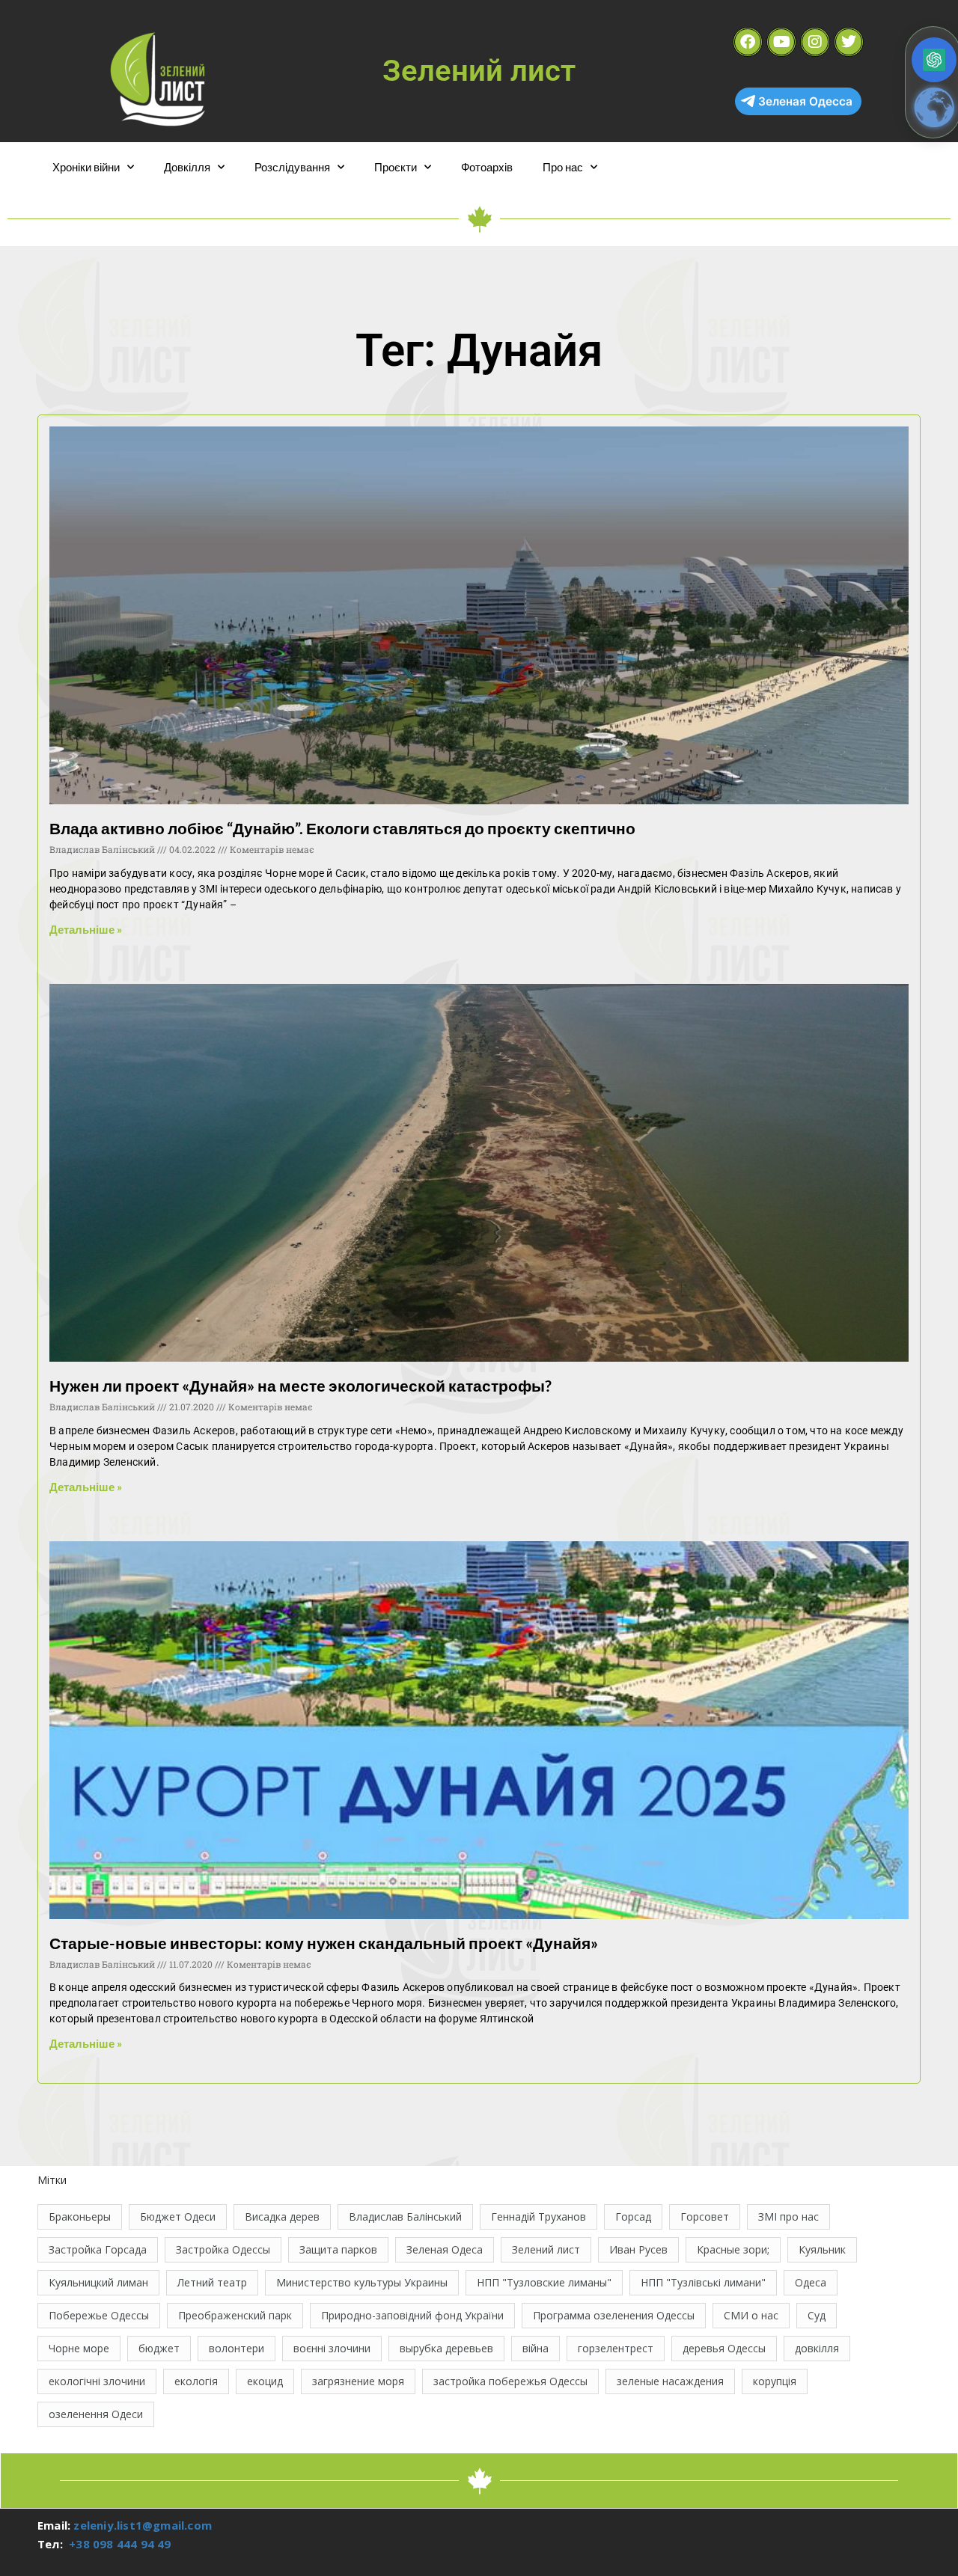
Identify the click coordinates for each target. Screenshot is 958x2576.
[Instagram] (815, 42)
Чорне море (79, 2348)
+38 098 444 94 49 (120, 2544)
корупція (775, 2381)
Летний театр (212, 2282)
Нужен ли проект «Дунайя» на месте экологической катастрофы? (300, 1385)
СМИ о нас (751, 2315)
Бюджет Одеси (178, 2216)
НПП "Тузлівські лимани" (703, 2282)
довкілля (817, 2348)
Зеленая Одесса (805, 101)
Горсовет (705, 2216)
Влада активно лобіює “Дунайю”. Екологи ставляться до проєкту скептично (342, 828)
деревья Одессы (724, 2348)
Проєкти (396, 167)
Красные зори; (733, 2249)
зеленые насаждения (670, 2381)
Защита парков (338, 2249)
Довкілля (187, 167)
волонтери (237, 2348)
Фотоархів (487, 167)
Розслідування (292, 167)
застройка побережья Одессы (510, 2381)
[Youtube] (781, 42)
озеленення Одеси (96, 2414)
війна (536, 2348)
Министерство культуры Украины (362, 2282)
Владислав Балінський (405, 2216)
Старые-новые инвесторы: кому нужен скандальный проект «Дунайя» (324, 1943)
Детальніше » (86, 929)
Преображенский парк (235, 2315)
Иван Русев (638, 2249)
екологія (196, 2381)
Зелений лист (546, 2249)
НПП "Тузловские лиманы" (544, 2282)
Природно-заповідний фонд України (412, 2315)
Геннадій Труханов (539, 2216)
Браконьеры (80, 2216)
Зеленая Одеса (445, 2249)
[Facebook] (748, 42)
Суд (817, 2315)
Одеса (811, 2282)
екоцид (265, 2381)
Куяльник (822, 2249)
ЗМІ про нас (788, 2216)
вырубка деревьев (446, 2348)
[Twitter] (849, 42)
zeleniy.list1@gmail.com (143, 2525)
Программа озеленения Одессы (614, 2315)
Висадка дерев (282, 2216)
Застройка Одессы (223, 2249)
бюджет (159, 2348)
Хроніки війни (86, 167)
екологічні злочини (97, 2381)
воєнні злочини (332, 2348)
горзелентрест (616, 2348)
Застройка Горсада (98, 2249)
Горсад (633, 2216)
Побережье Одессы (99, 2315)
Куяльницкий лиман (98, 2282)
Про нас (563, 167)
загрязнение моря (358, 2381)
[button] (934, 60)
